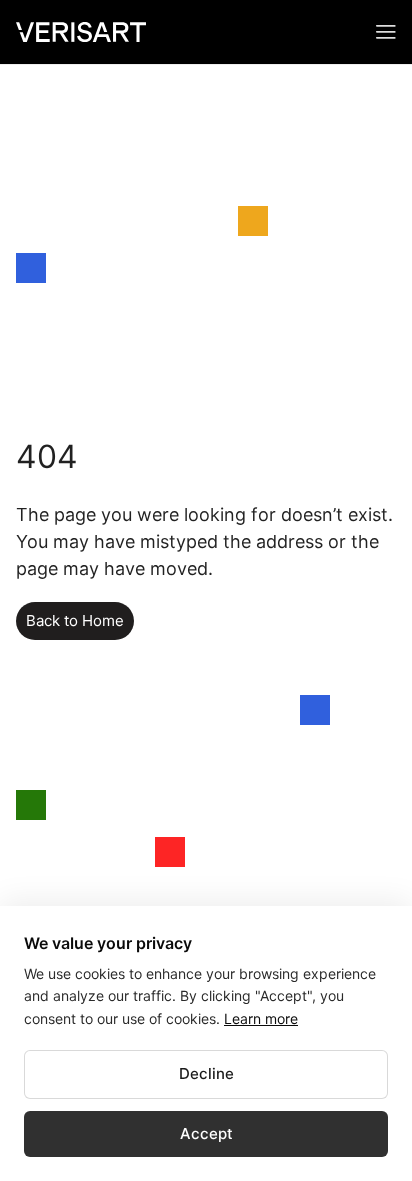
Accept (206, 1133)
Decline (206, 1073)
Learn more (261, 1018)
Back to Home (75, 620)
